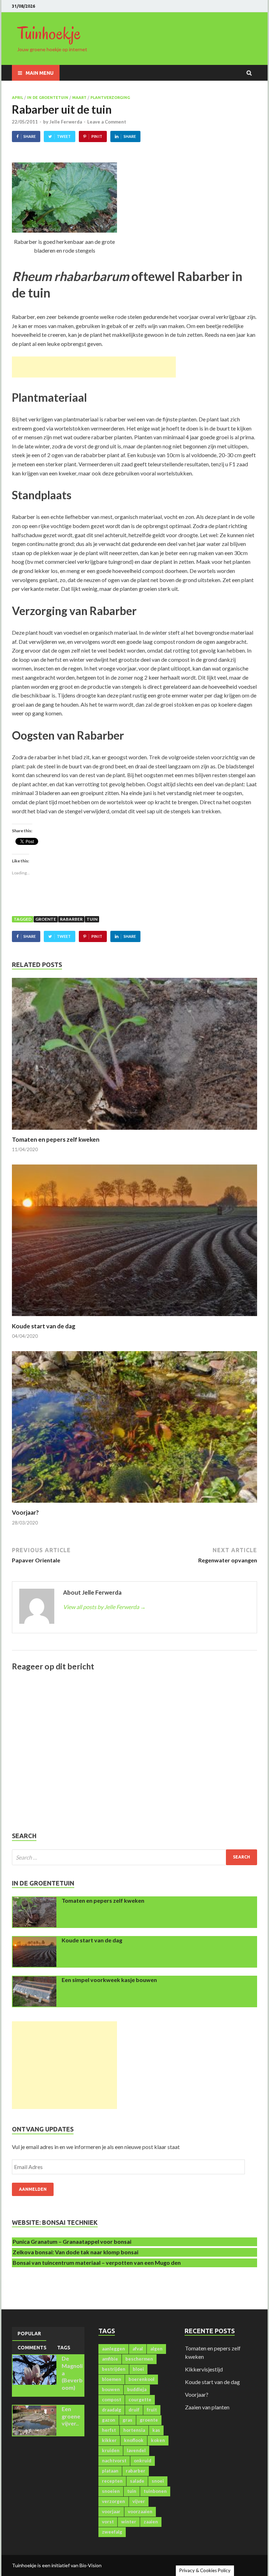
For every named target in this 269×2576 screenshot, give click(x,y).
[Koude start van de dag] (134, 1318)
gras (127, 2420)
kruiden (111, 2450)
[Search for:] (134, 1857)
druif (134, 2410)
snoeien (111, 2491)
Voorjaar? (25, 1512)
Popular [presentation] (29, 2334)
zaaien (151, 2522)
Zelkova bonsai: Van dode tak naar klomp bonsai (75, 2252)
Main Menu (40, 73)
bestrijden (114, 2369)
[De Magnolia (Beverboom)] (35, 2359)
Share (30, 136)
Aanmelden (33, 2189)
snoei (158, 2481)
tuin (92, 919)
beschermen (139, 2359)
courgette (140, 2400)
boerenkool (142, 2379)
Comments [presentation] (32, 2348)
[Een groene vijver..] (35, 2410)
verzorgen (113, 2501)
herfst (109, 2430)
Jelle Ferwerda (66, 122)
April (18, 98)
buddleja (137, 2389)
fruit (152, 2410)
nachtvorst (114, 2461)
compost (112, 2400)
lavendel (136, 2450)
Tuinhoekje (49, 33)
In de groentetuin (48, 98)
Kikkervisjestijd (204, 2369)
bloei (138, 2369)
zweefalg (112, 2532)
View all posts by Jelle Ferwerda (104, 1607)
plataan (110, 2471)
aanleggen (113, 2349)
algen (156, 2349)
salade (137, 2481)
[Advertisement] (94, 367)
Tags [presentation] (64, 2348)
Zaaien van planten (207, 2407)
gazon (109, 2420)
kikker (109, 2440)
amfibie (110, 2359)
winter (129, 2522)
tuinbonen (155, 2491)
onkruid (143, 2461)
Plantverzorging (110, 98)
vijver (139, 2501)
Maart (79, 98)
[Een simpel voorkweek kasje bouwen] (35, 1980)
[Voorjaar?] (134, 1504)
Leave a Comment (107, 122)
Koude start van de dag (44, 1326)
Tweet (64, 136)
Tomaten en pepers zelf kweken (56, 1139)
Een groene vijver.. (71, 2416)
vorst (108, 2522)
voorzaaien (140, 2511)
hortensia (134, 2430)
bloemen (112, 2379)
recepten (112, 2481)
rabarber (71, 919)
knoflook (134, 2440)
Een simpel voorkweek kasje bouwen (109, 1980)
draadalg (112, 2410)
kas (156, 2430)
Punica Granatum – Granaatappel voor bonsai (72, 2241)
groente (46, 919)
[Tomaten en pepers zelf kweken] (134, 1131)
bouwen (111, 2389)
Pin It (97, 136)
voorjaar (111, 2511)
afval (138, 2349)
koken (158, 2440)
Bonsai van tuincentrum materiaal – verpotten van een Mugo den (97, 2263)
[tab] (29, 2334)
